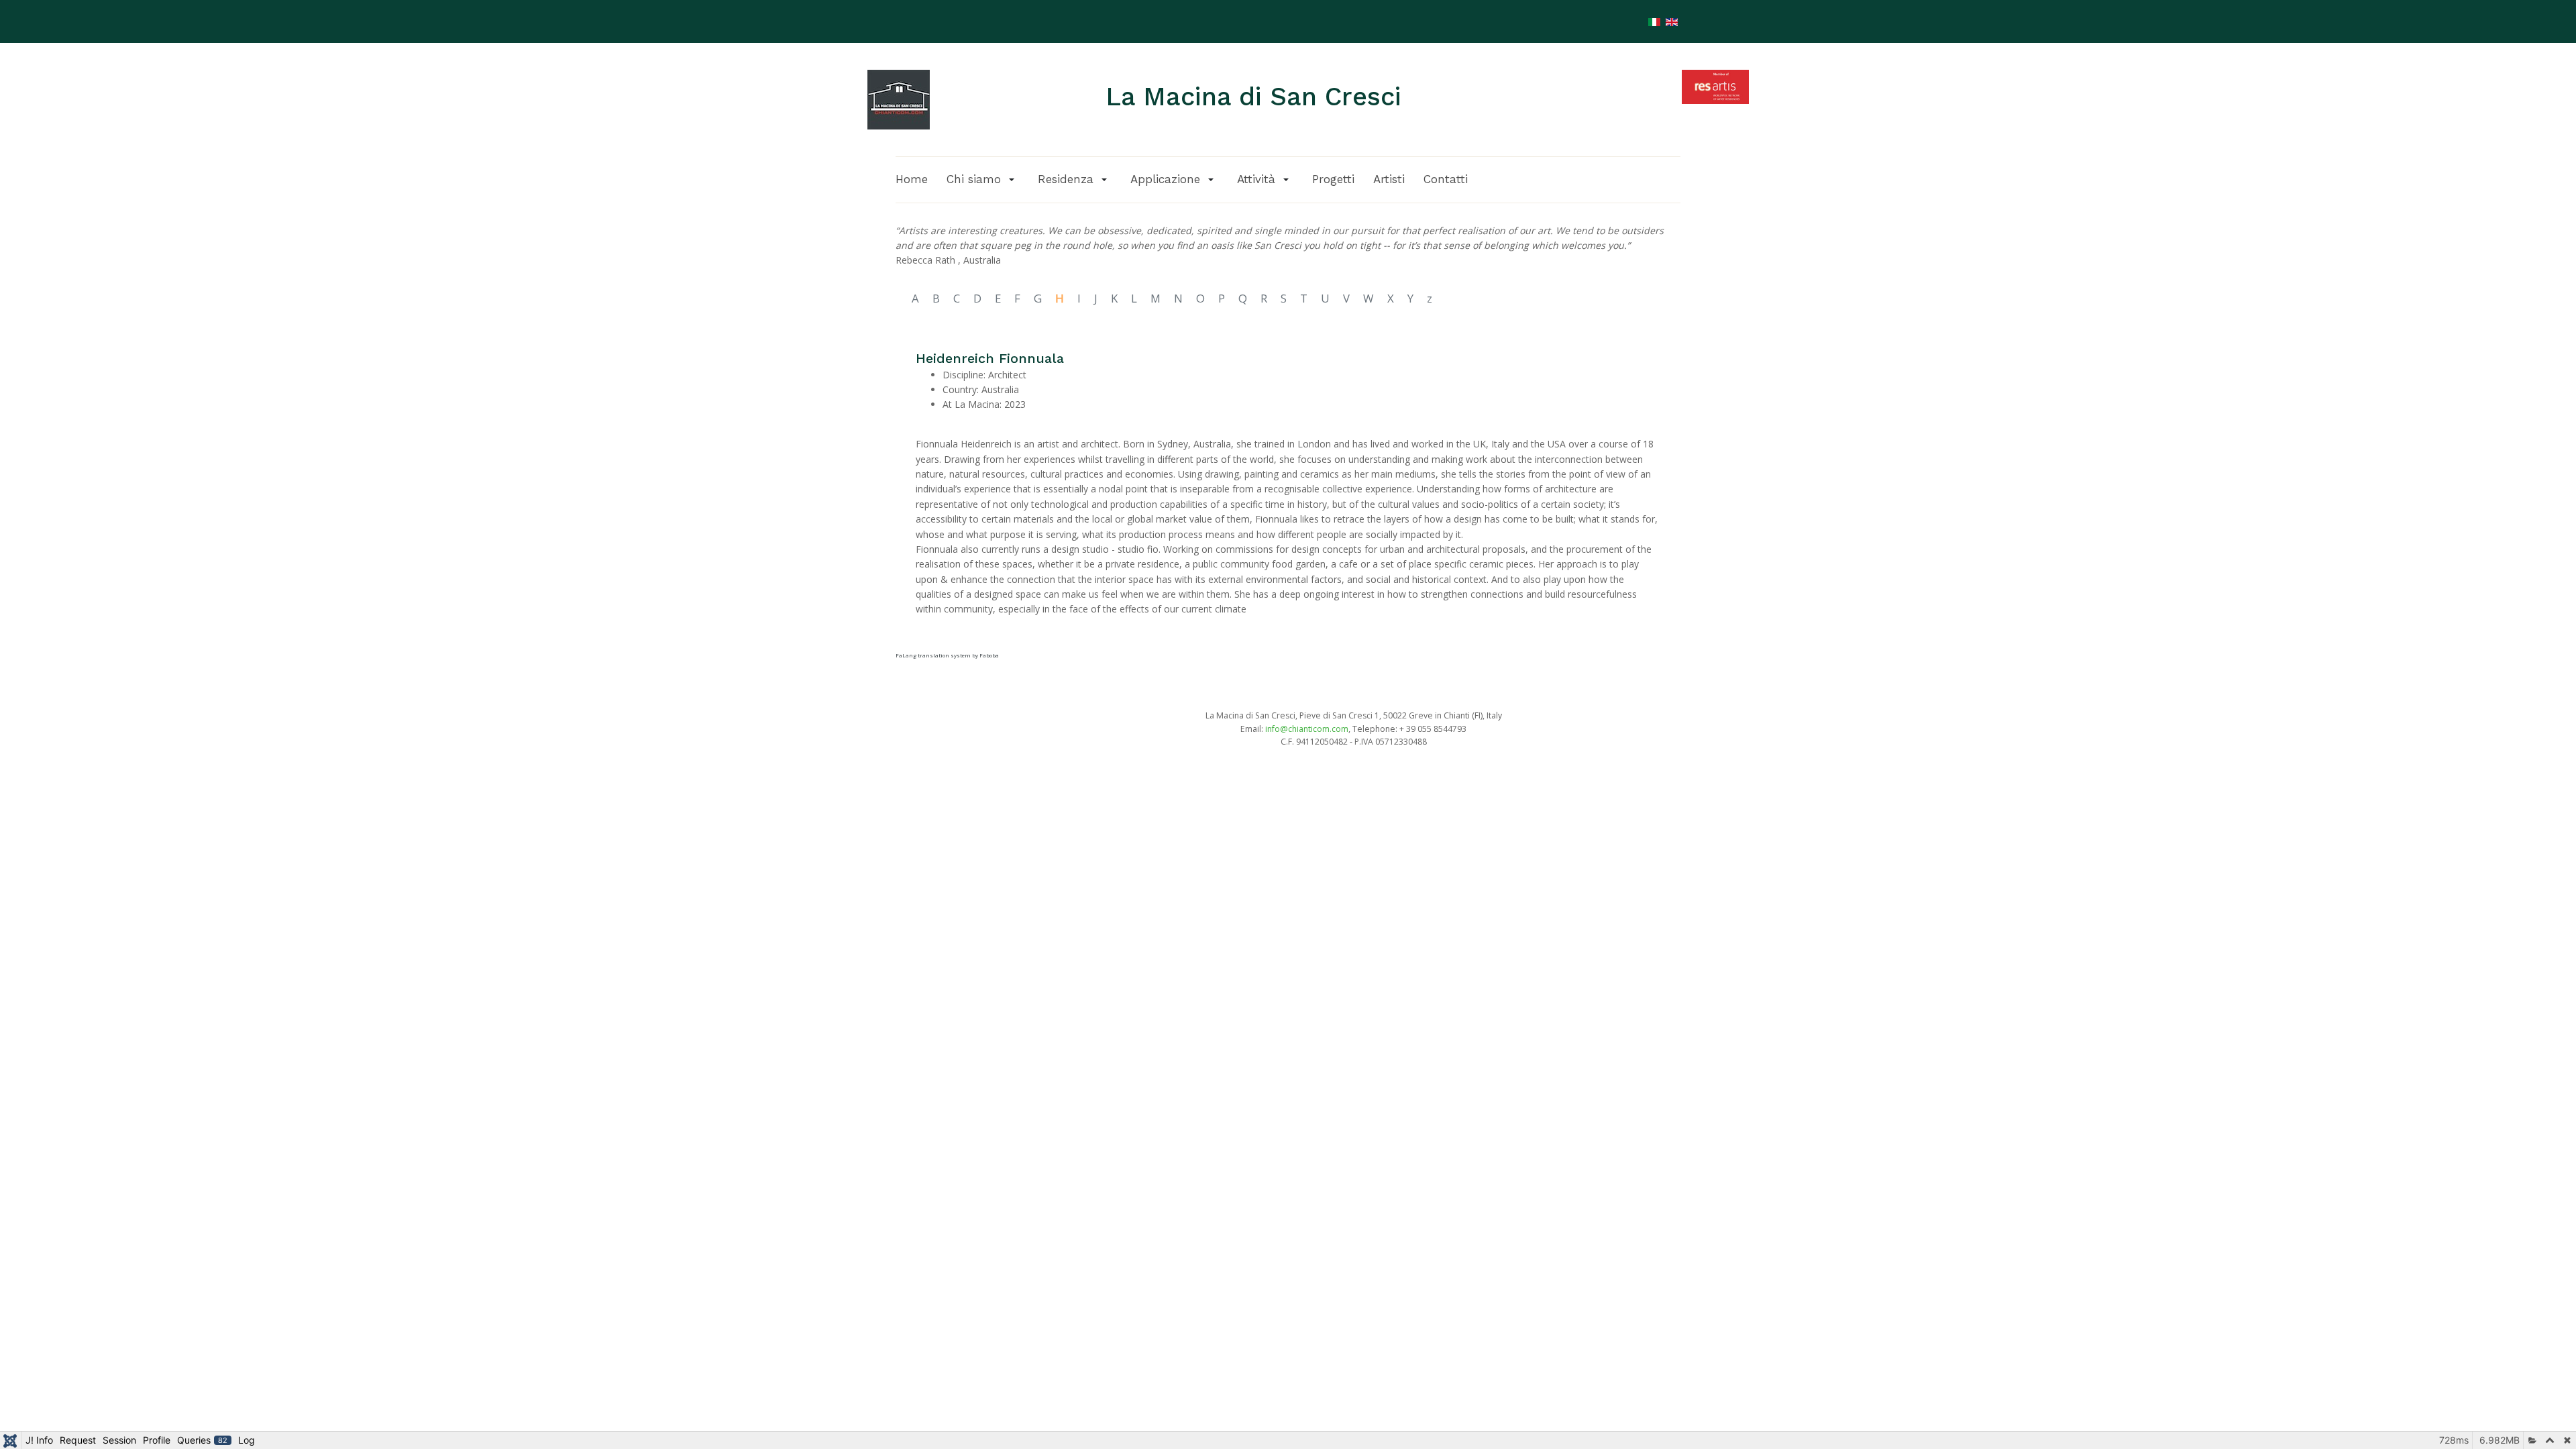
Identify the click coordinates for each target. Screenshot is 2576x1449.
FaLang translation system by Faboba (947, 655)
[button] (983, 179)
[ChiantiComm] (899, 99)
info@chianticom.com (1307, 729)
